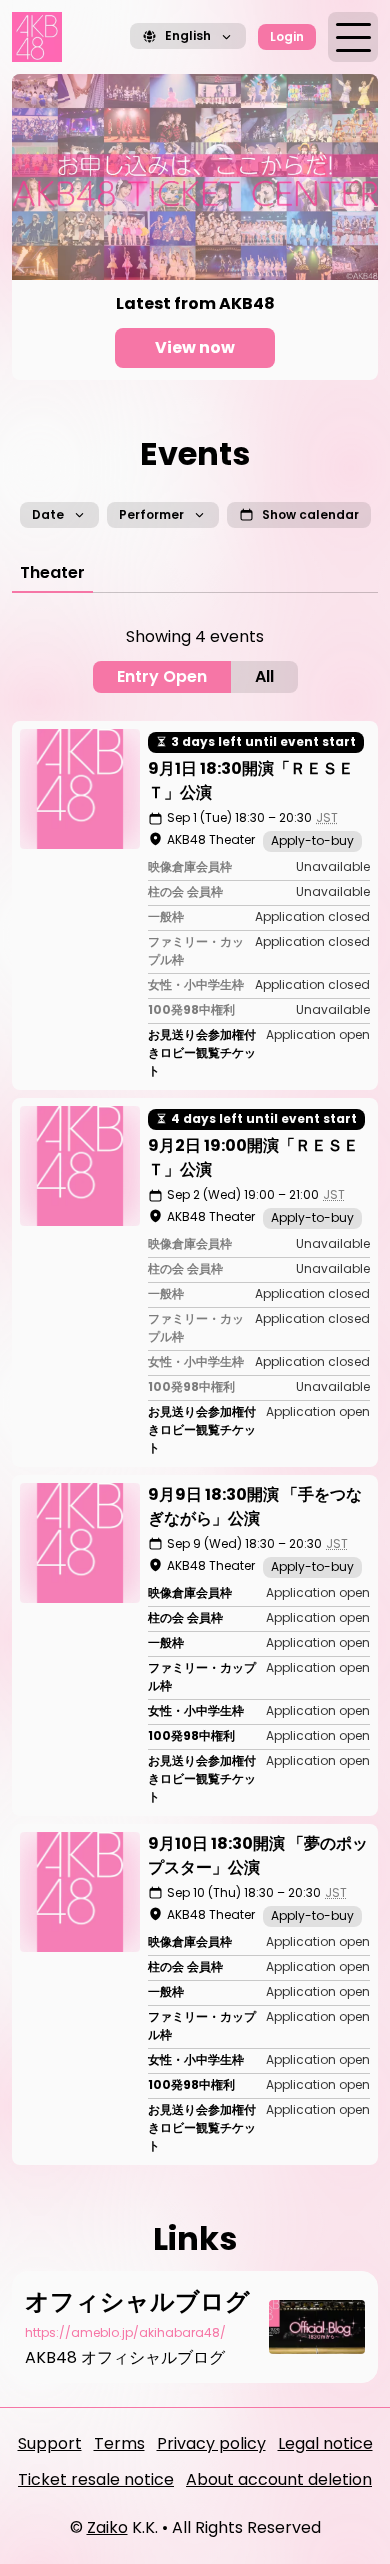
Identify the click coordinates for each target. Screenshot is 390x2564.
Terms (119, 2443)
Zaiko (107, 2527)
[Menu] (353, 37)
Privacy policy (211, 2443)
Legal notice (325, 2443)
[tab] (52, 573)
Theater (52, 572)
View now (195, 347)
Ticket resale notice (96, 2479)
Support (50, 2443)
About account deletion (279, 2479)
